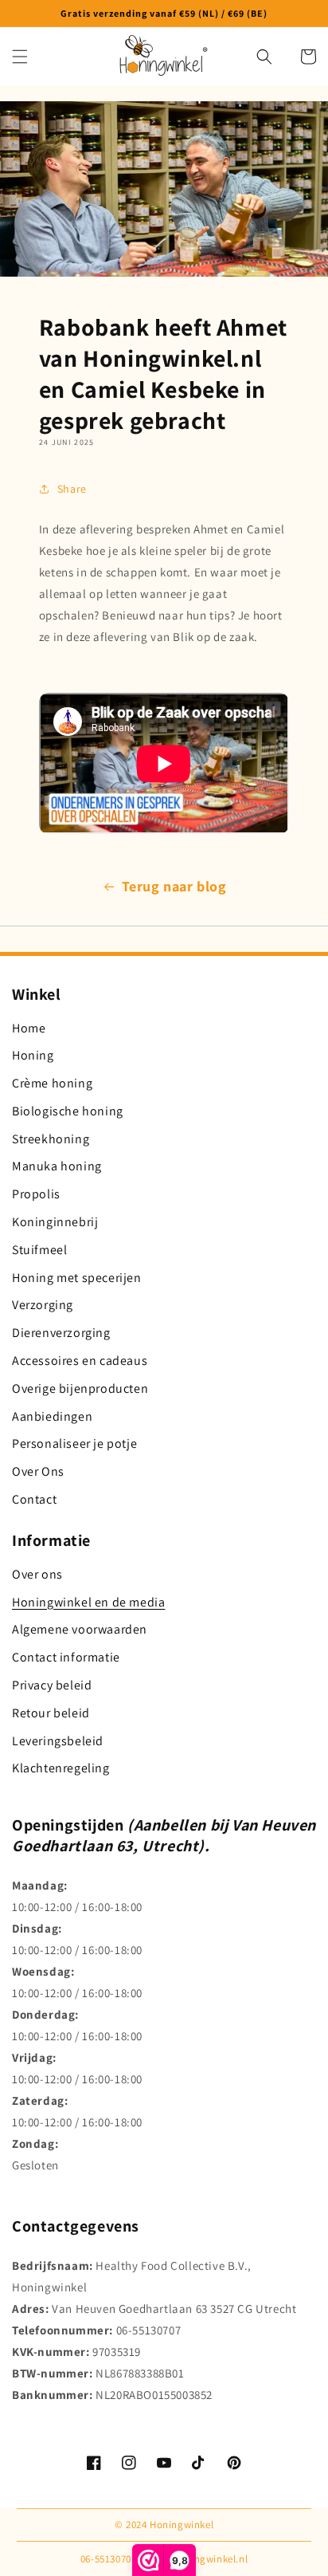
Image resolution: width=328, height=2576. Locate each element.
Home (29, 1028)
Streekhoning (51, 1139)
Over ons (37, 1574)
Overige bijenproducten (80, 1388)
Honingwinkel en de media (88, 1602)
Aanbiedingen (52, 1416)
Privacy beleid (52, 1685)
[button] (20, 57)
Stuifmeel (39, 1250)
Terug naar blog (174, 886)
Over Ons (38, 1471)
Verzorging (43, 1305)
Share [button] (72, 489)
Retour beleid (51, 1713)
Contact (34, 1499)
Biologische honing (68, 1111)
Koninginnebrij (55, 1222)
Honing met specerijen (77, 1278)
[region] (164, 14)
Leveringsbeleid (58, 1741)
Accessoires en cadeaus (80, 1361)
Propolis (36, 1194)
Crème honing (52, 1083)
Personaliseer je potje (74, 1443)
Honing (33, 1055)
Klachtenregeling (61, 1768)
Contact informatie (66, 1657)
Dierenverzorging (61, 1333)
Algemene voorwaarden (80, 1629)
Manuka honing (57, 1166)
